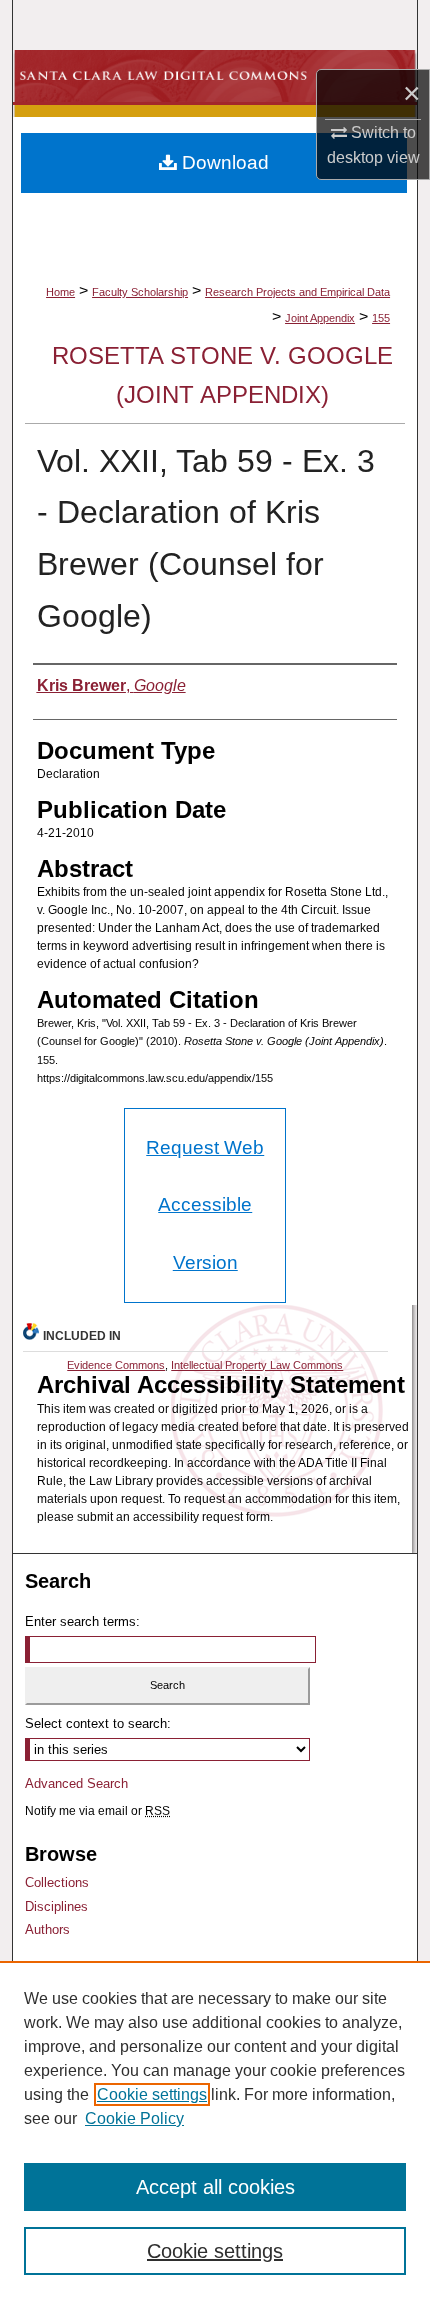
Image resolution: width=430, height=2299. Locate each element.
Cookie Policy (134, 2118)
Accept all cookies (215, 2187)
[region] (215, 2130)
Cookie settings (152, 2094)
